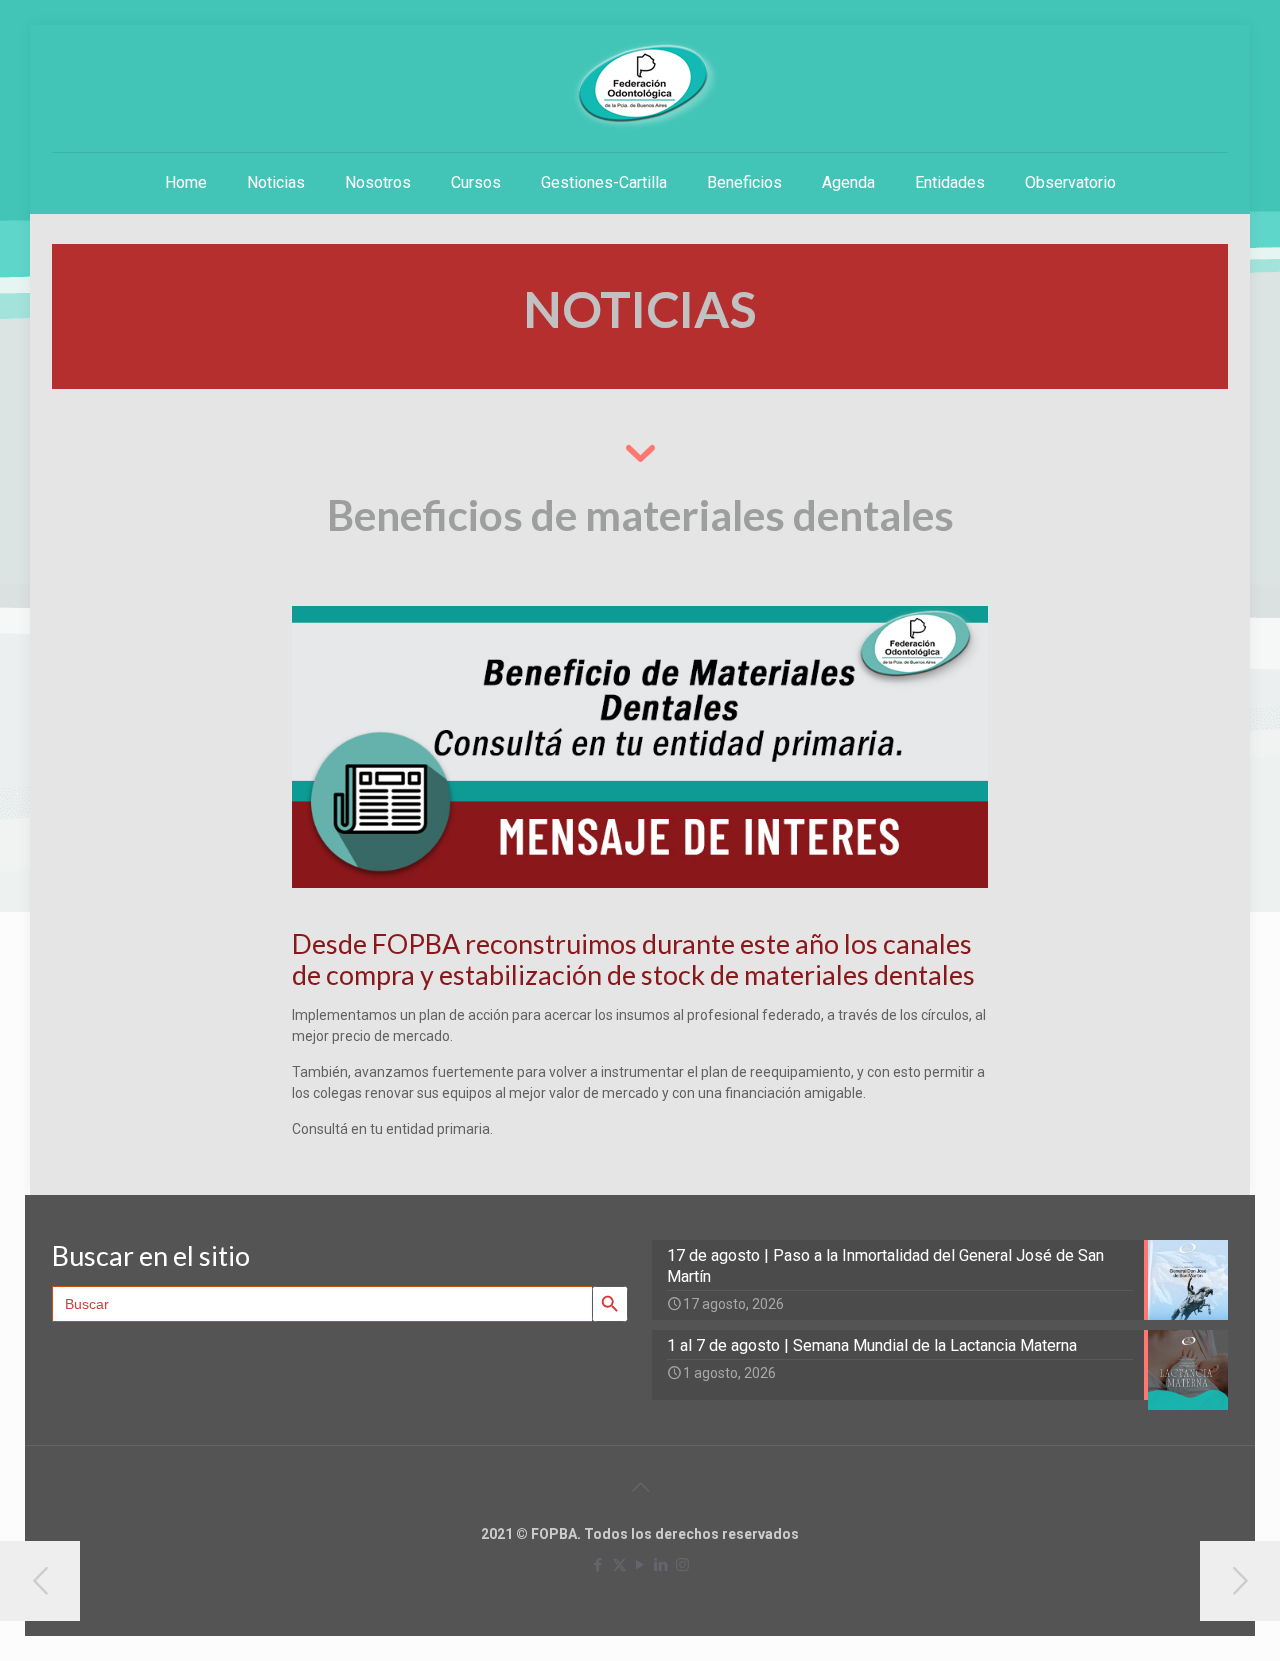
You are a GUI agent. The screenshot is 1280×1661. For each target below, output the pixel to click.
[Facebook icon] (598, 1565)
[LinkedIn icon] (661, 1565)
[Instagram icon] (682, 1565)
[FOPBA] (640, 85)
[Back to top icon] (640, 1487)
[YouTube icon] (640, 1565)
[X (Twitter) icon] (619, 1565)
